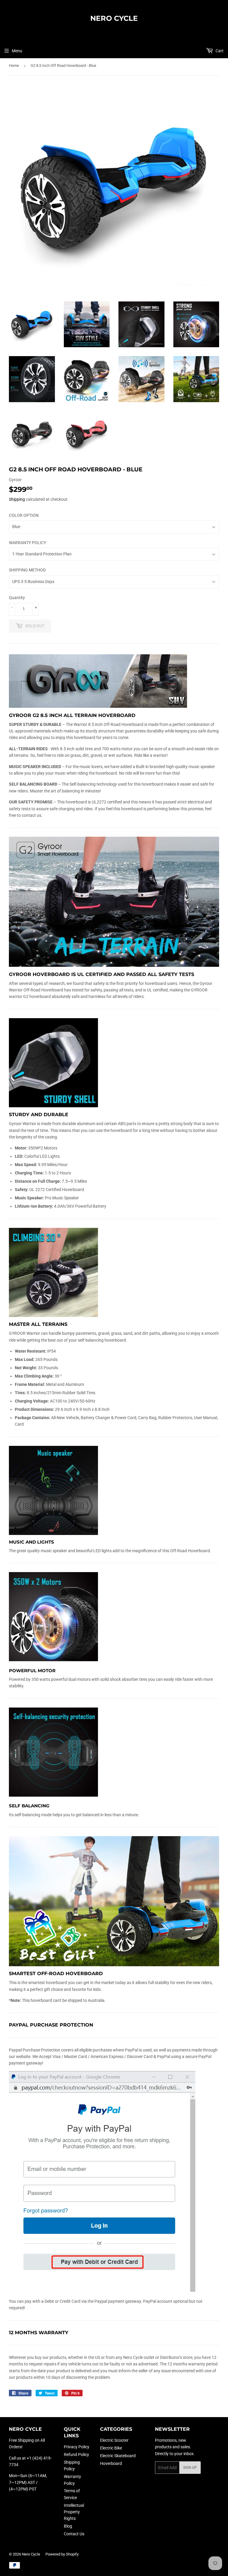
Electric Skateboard (118, 2456)
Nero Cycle (114, 18)
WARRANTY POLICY (27, 543)
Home (14, 65)
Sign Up (190, 2468)
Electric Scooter (114, 2440)
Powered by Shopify (62, 2554)
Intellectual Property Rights (74, 2512)
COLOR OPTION (24, 515)
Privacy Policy (77, 2447)
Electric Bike (111, 2448)
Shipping (17, 499)
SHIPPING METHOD (27, 570)
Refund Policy (76, 2455)
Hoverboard (111, 2463)
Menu (17, 51)
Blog (68, 2526)
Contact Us (74, 2534)
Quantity (17, 598)
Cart (219, 51)
